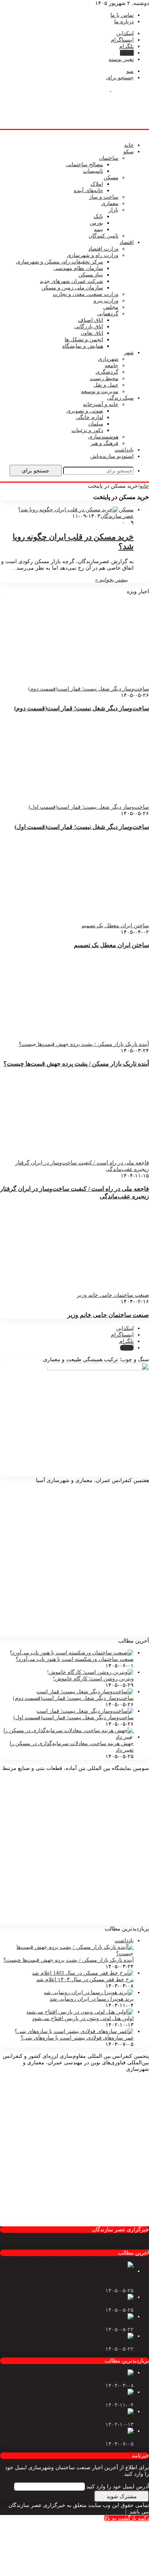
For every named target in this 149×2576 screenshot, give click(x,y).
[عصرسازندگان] (110, 89)
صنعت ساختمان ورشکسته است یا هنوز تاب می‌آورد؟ (75, 1659)
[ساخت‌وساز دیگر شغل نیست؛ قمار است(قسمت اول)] (85, 1711)
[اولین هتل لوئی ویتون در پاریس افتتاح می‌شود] (80, 2012)
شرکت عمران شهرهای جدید (71, 281)
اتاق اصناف (91, 320)
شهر (129, 353)
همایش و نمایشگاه (83, 346)
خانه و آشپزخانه (101, 404)
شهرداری (108, 359)
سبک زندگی (120, 398)
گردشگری (107, 372)
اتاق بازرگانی (89, 327)
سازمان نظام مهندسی (78, 268)
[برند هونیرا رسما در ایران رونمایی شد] (89, 1992)
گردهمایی (108, 314)
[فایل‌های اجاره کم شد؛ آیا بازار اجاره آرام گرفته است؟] (70, 2317)
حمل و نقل (106, 385)
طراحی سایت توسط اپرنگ (93, 2512)
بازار (113, 210)
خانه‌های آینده (88, 190)
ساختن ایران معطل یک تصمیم (111, 945)
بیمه (99, 229)
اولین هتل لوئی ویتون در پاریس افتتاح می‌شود (83, 2018)
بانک (98, 216)
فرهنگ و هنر (104, 443)
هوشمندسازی (103, 437)
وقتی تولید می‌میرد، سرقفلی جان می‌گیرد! (86, 2304)
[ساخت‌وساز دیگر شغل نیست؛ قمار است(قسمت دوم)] (85, 1692)
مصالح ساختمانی (84, 165)
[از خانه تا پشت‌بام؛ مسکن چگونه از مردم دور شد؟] (74, 2336)
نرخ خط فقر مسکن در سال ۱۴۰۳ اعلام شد (85, 1979)
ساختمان (109, 158)
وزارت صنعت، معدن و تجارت (86, 294)
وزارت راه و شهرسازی (93, 255)
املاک (97, 184)
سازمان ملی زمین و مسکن (72, 288)
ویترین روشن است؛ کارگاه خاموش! (93, 1679)
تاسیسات (93, 171)
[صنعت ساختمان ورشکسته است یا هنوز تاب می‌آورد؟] (72, 1653)
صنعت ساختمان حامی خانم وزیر (108, 1315)
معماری (110, 203)
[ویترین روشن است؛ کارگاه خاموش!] (90, 1672)
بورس (96, 223)
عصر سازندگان (117, 516)
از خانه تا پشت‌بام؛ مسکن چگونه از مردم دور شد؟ (78, 2342)
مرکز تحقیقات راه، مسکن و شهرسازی (60, 262)
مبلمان (96, 424)
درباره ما (124, 22)
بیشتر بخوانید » (112, 580)
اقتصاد (127, 242)
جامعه (112, 365)
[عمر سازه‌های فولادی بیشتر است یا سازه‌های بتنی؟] (74, 2031)
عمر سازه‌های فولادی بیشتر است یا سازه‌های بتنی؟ (77, 2038)
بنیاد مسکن (91, 275)
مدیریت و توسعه (100, 391)
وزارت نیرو (106, 301)
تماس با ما (122, 15)
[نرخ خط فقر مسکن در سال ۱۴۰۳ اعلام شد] (83, 1973)
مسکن (111, 177)
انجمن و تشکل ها (84, 340)
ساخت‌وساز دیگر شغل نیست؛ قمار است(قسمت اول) (82, 827)
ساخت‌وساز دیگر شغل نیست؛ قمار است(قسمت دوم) (82, 708)
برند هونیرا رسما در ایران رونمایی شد (92, 1999)
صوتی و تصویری (85, 411)
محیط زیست (104, 378)
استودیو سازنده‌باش (112, 456)
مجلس (111, 307)
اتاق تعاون (92, 333)
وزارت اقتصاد (103, 249)
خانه (129, 145)
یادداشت (124, 450)
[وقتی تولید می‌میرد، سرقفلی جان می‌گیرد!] (83, 2297)
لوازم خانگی (89, 417)
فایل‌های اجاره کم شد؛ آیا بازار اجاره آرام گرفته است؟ (73, 2323)
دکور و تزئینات (87, 430)
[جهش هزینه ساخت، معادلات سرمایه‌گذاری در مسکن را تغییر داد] (67, 1737)
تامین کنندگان (104, 236)
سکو (129, 152)
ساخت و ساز (104, 197)
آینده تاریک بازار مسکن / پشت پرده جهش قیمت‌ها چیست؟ (76, 1064)
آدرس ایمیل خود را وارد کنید (118, 2487)
